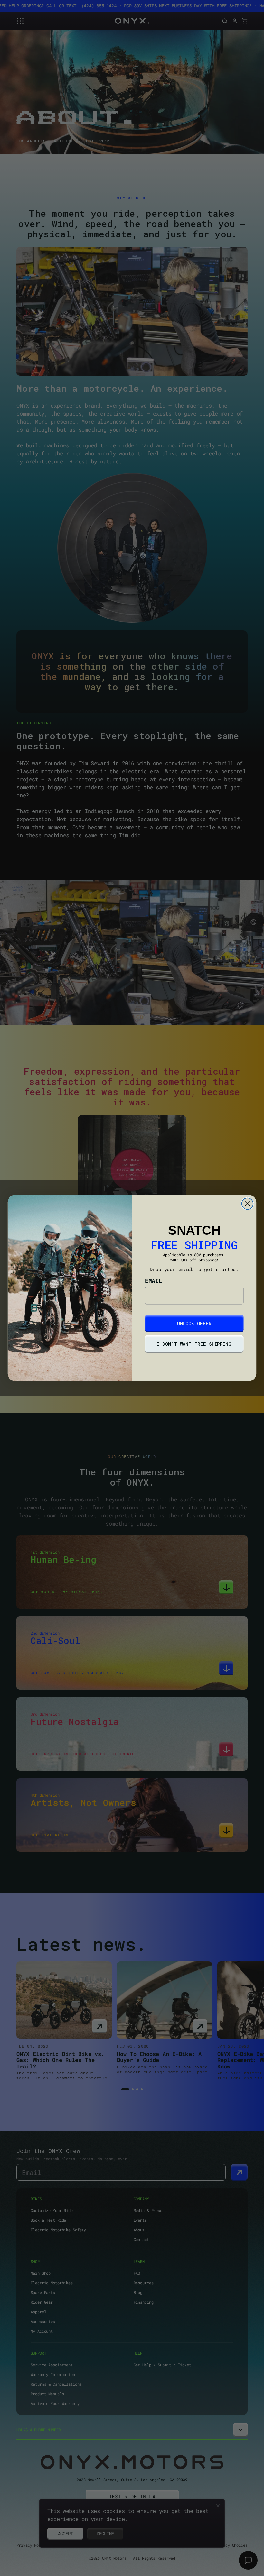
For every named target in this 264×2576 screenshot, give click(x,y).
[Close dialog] (248, 1204)
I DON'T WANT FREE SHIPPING (194, 1344)
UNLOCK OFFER (194, 1323)
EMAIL (154, 1281)
